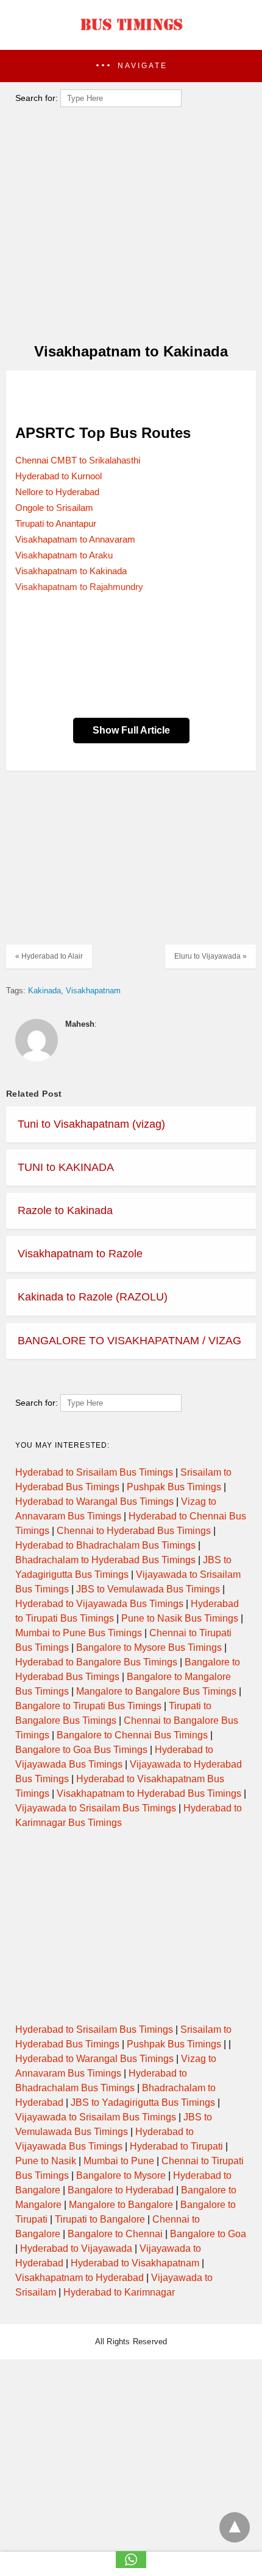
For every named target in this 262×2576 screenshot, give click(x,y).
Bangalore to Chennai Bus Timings (132, 1735)
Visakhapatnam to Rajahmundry (79, 587)
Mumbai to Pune (119, 2161)
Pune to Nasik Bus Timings (180, 1618)
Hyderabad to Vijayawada (76, 2248)
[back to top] (235, 2527)
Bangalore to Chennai (115, 2234)
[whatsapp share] (131, 2565)
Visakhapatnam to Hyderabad (80, 2278)
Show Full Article (131, 730)
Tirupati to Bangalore (100, 2219)
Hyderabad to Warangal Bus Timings (94, 1502)
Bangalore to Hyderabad (121, 2190)
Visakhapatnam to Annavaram (75, 539)
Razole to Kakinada (65, 1210)
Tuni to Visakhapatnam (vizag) (91, 1124)
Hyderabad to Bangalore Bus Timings (96, 1662)
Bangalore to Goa (208, 2234)
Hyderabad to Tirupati (176, 2146)
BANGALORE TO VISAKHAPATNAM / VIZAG (129, 1341)
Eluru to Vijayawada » (211, 956)
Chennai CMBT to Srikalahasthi (78, 460)
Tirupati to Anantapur (56, 523)
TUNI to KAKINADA (66, 1167)
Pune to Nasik (46, 2161)
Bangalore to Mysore (121, 2175)
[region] (127, 395)
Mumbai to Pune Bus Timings (79, 1633)
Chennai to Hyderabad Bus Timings (134, 1531)
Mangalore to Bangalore (121, 2205)
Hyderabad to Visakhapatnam (135, 2263)
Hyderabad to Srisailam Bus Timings (94, 1472)
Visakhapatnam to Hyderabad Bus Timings (149, 1793)
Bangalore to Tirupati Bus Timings (88, 1706)
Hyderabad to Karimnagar (119, 2292)
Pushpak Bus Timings (174, 1487)
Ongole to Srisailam (54, 508)
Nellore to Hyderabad (57, 492)
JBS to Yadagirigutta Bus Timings (143, 2102)
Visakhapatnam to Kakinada (71, 571)
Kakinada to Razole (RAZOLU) (93, 1297)
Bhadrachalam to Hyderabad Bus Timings (105, 1560)
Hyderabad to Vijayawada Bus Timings (99, 1604)
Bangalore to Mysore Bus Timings (149, 1647)
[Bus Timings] (131, 33)
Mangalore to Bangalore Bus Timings (156, 1691)
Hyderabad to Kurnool (58, 476)
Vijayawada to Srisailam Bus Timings (96, 1808)
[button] (131, 66)
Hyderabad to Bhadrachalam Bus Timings (105, 1545)
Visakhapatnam (93, 991)
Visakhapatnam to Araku (64, 555)
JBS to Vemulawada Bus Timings (148, 1589)
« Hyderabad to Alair (49, 956)
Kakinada (44, 991)
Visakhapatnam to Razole (80, 1254)
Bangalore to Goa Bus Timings (81, 1750)
